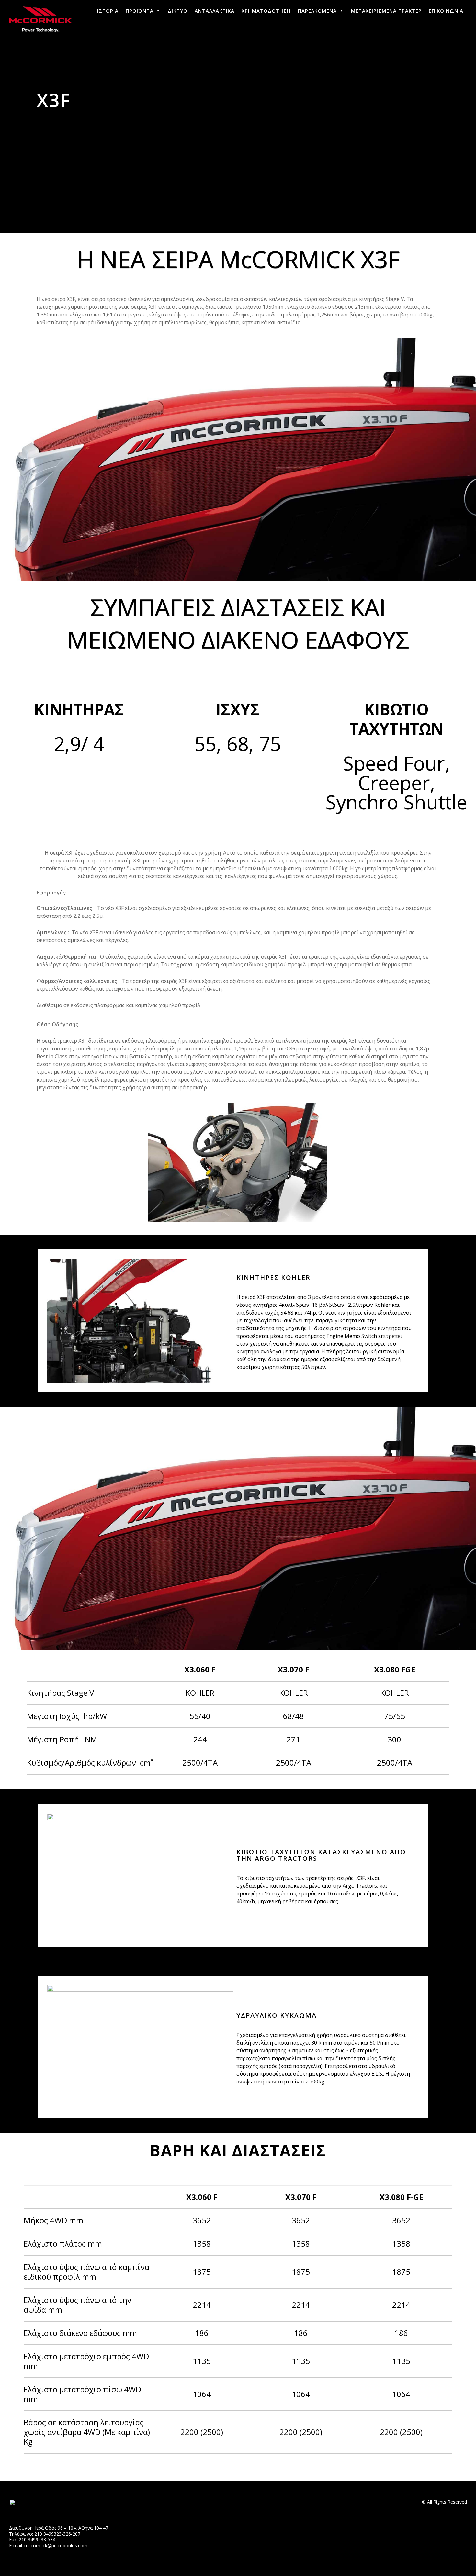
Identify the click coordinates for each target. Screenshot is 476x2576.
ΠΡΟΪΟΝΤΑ (140, 11)
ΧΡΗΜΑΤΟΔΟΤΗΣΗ (266, 11)
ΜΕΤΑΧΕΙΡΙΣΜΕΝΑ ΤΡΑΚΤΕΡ (386, 11)
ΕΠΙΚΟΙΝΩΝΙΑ (446, 11)
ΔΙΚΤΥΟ (178, 11)
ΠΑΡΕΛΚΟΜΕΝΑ (317, 11)
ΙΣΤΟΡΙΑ (108, 11)
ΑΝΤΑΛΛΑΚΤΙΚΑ (215, 11)
